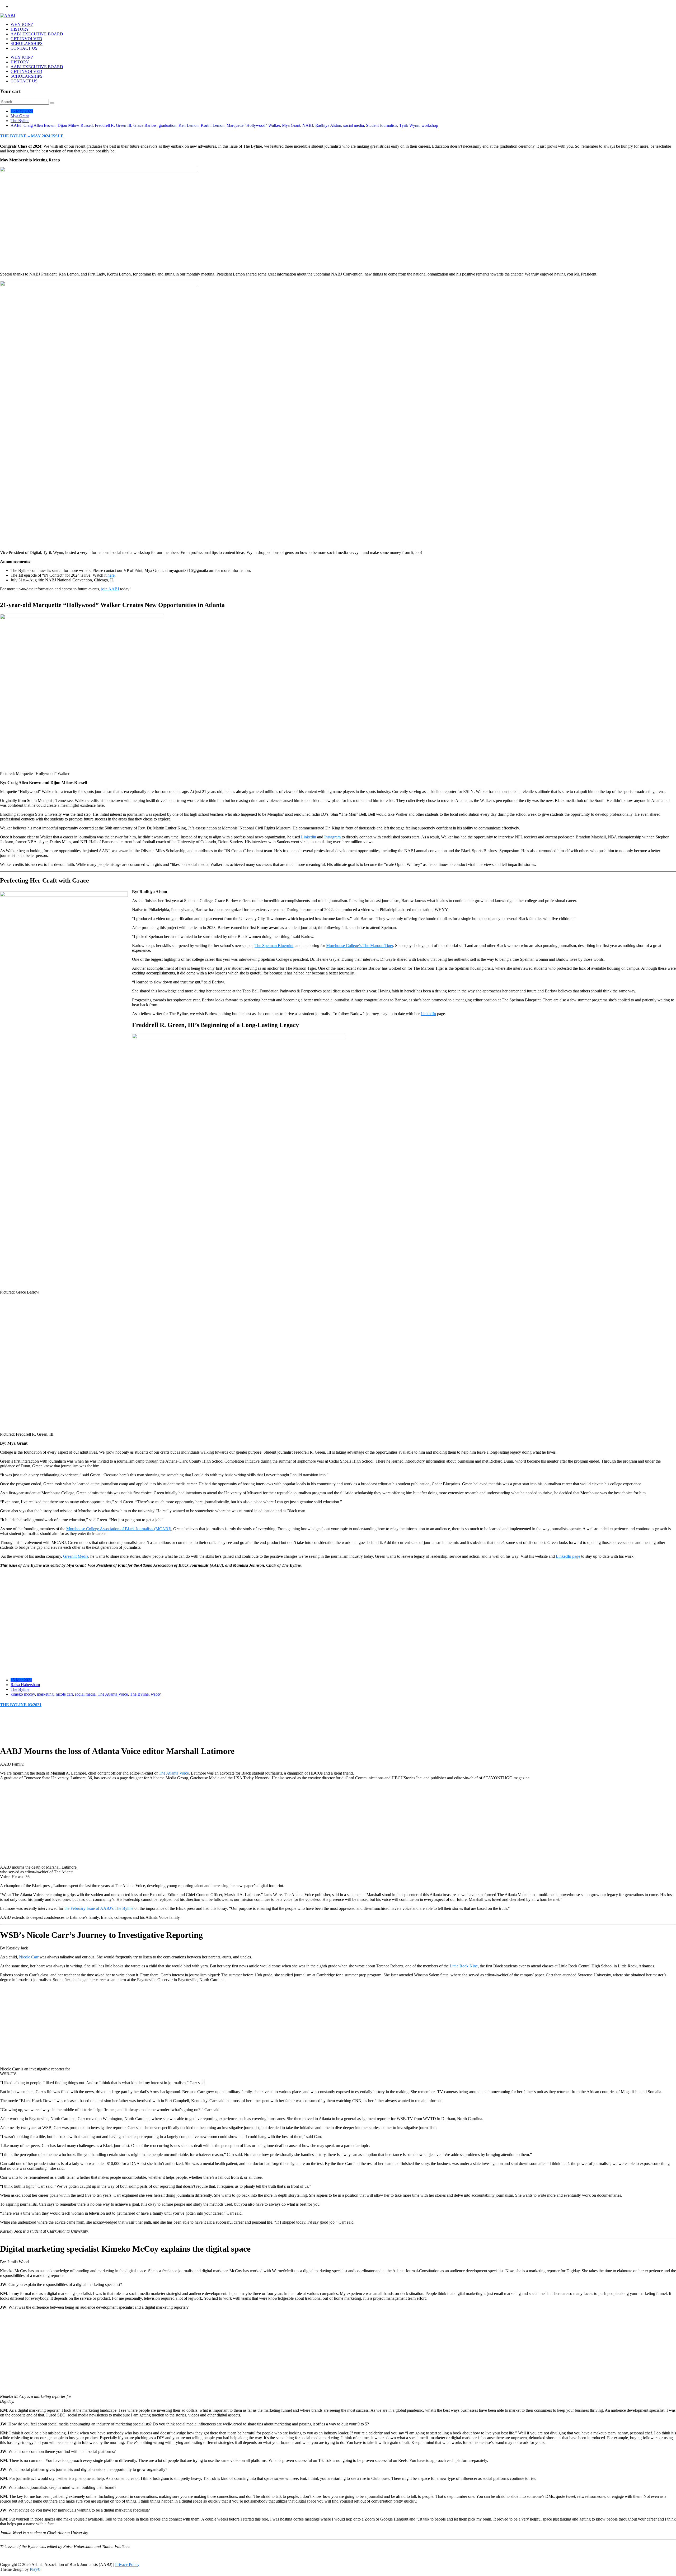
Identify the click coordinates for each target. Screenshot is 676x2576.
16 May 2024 (22, 111)
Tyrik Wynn (409, 125)
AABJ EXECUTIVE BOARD (37, 34)
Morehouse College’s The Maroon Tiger (360, 946)
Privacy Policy (127, 2565)
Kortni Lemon (213, 125)
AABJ (16, 125)
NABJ (308, 125)
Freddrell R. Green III (113, 125)
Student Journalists (382, 125)
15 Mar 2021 (21, 1680)
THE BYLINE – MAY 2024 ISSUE (32, 136)
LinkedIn (428, 1014)
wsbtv (156, 1694)
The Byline (20, 121)
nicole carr (64, 1694)
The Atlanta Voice (113, 1694)
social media (354, 125)
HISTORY (20, 29)
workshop (430, 125)
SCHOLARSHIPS (27, 43)
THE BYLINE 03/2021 (21, 1705)
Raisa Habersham (25, 1685)
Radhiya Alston (328, 125)
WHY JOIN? (22, 24)
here (111, 575)
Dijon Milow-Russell (75, 125)
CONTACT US (24, 48)
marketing (45, 1694)
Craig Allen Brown (39, 125)
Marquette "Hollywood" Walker (253, 125)
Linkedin (309, 837)
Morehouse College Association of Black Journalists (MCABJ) (119, 1529)
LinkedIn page (568, 1556)
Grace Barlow (145, 125)
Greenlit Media (76, 1556)
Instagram (333, 837)
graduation (168, 125)
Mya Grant (20, 116)
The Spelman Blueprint (274, 946)
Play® (35, 2569)
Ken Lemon (189, 125)
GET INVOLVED (26, 39)
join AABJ (110, 589)
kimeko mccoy (23, 1694)
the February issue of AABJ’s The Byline (99, 1908)
